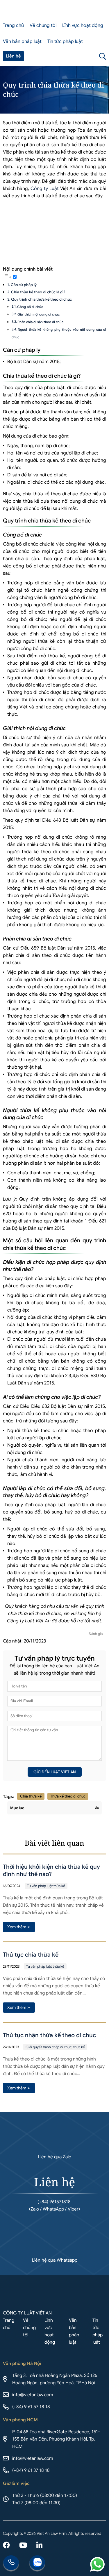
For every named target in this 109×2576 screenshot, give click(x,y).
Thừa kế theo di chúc (68, 1796)
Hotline (11, 2563)
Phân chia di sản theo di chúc (40, 322)
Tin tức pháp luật (65, 41)
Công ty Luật (45, 189)
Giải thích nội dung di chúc (39, 314)
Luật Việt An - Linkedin (39, 2546)
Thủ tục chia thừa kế (31, 1955)
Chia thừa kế (31, 1796)
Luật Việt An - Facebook (6, 2546)
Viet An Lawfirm (76, 56)
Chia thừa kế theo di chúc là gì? (38, 292)
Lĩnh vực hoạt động (83, 25)
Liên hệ (13, 56)
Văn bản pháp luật (22, 41)
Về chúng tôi (43, 25)
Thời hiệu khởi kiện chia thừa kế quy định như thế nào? (51, 1870)
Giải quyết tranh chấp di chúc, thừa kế (55, 2047)
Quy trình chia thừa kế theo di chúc (41, 299)
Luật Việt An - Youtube (23, 2546)
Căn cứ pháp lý (24, 285)
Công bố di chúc (30, 307)
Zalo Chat (37, 2563)
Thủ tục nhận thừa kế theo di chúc (49, 2035)
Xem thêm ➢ (19, 1927)
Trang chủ (13, 25)
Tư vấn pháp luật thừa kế (46, 1886)
